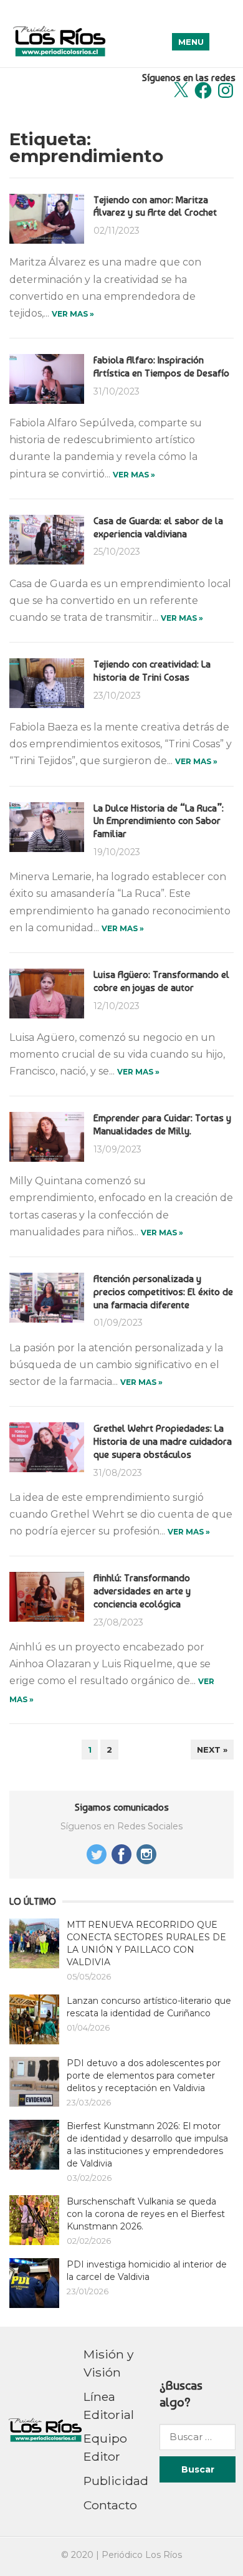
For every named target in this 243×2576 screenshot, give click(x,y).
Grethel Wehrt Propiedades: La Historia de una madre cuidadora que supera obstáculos (163, 1441)
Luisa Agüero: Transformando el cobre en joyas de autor (161, 981)
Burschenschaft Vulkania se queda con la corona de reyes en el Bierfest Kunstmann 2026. (146, 2214)
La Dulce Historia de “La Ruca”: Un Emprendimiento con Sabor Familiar (159, 821)
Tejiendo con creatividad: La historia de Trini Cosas (152, 671)
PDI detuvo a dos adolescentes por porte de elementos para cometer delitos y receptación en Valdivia (144, 2076)
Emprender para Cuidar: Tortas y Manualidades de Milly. (162, 1124)
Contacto (110, 2505)
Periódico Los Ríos (142, 2555)
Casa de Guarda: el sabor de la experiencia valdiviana (158, 527)
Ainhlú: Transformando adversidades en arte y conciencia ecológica (142, 1591)
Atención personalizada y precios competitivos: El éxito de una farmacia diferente (163, 1292)
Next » (212, 1750)
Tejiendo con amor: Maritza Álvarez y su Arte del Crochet (155, 206)
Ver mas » (73, 314)
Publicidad (116, 2481)
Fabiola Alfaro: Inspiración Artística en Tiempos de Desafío (161, 366)
